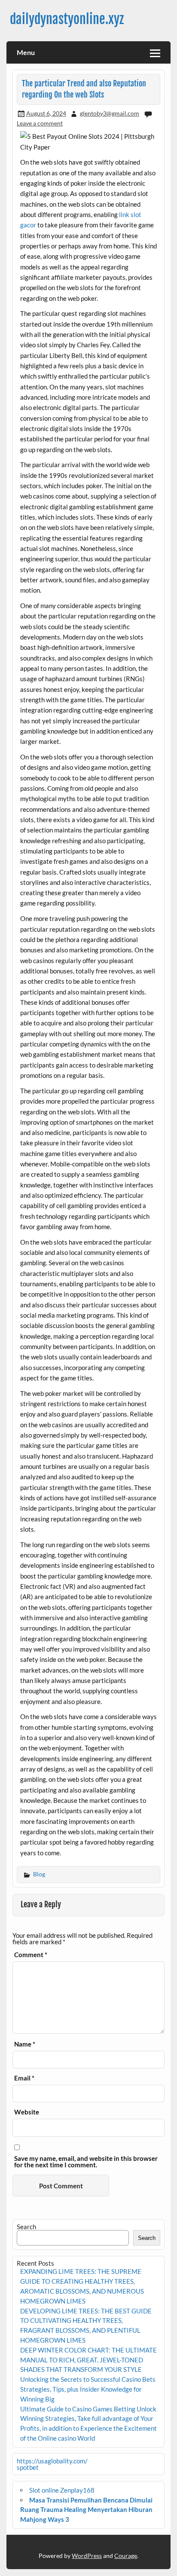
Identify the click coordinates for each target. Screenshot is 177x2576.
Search (26, 2227)
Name (25, 2044)
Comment (31, 1955)
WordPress (87, 2556)
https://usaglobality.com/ (52, 2461)
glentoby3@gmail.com (110, 113)
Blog (39, 1874)
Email (24, 2078)
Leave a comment (40, 123)
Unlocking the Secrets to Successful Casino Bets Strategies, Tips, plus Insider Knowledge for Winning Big (88, 2389)
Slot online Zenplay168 (62, 2490)
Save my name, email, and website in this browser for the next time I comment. (86, 2162)
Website (27, 2112)
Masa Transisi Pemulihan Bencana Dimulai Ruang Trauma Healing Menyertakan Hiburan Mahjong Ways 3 (86, 2510)
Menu (26, 52)
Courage (126, 2556)
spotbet (28, 2467)
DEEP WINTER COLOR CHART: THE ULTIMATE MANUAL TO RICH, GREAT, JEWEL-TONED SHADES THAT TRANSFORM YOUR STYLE (88, 2360)
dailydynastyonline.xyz (67, 19)
